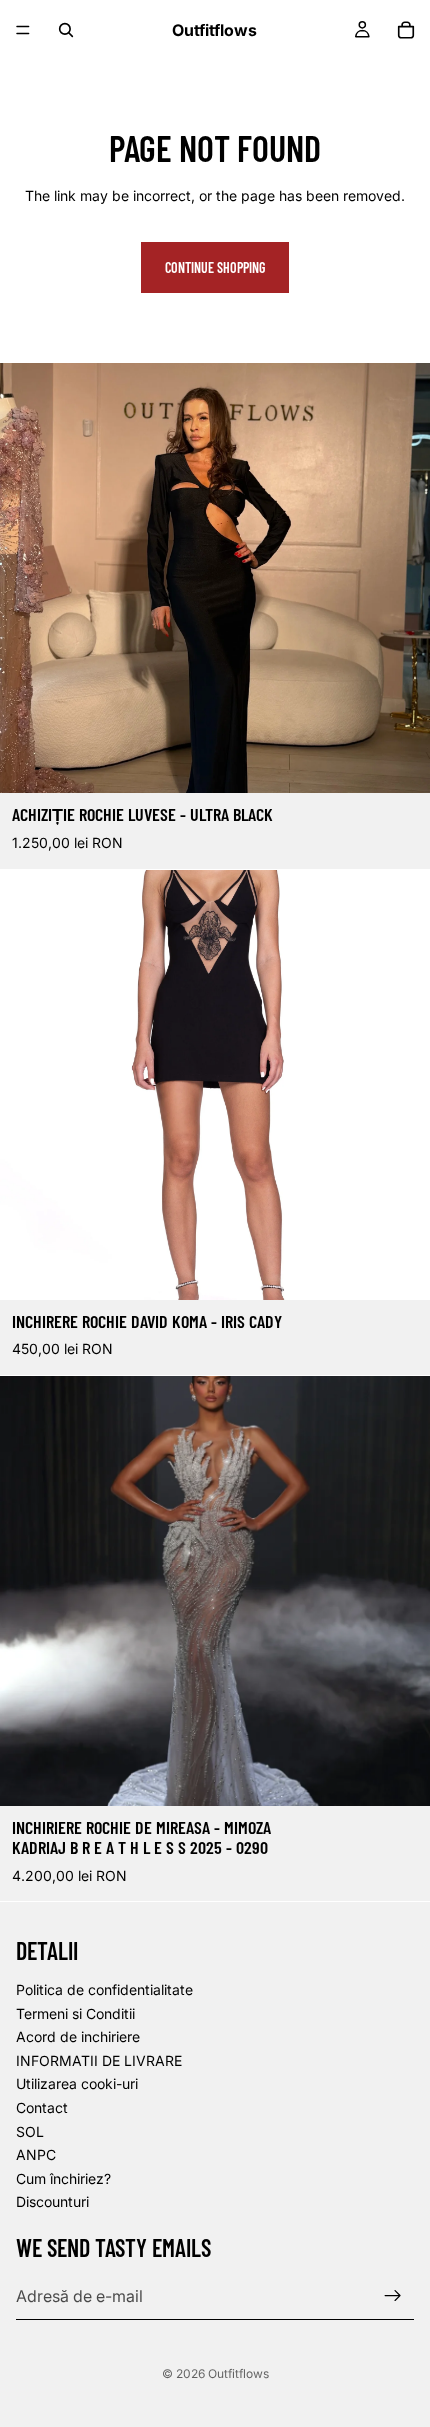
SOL (30, 2131)
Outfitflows (238, 2373)
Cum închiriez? (63, 2178)
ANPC (36, 2154)
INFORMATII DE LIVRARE (99, 2060)
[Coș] (406, 30)
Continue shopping (215, 267)
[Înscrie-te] (393, 2296)
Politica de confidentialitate (104, 1989)
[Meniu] (23, 30)
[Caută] (66, 30)
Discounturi (52, 2202)
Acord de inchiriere (78, 2036)
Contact (42, 2107)
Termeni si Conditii (75, 2013)
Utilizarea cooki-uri (77, 2084)
